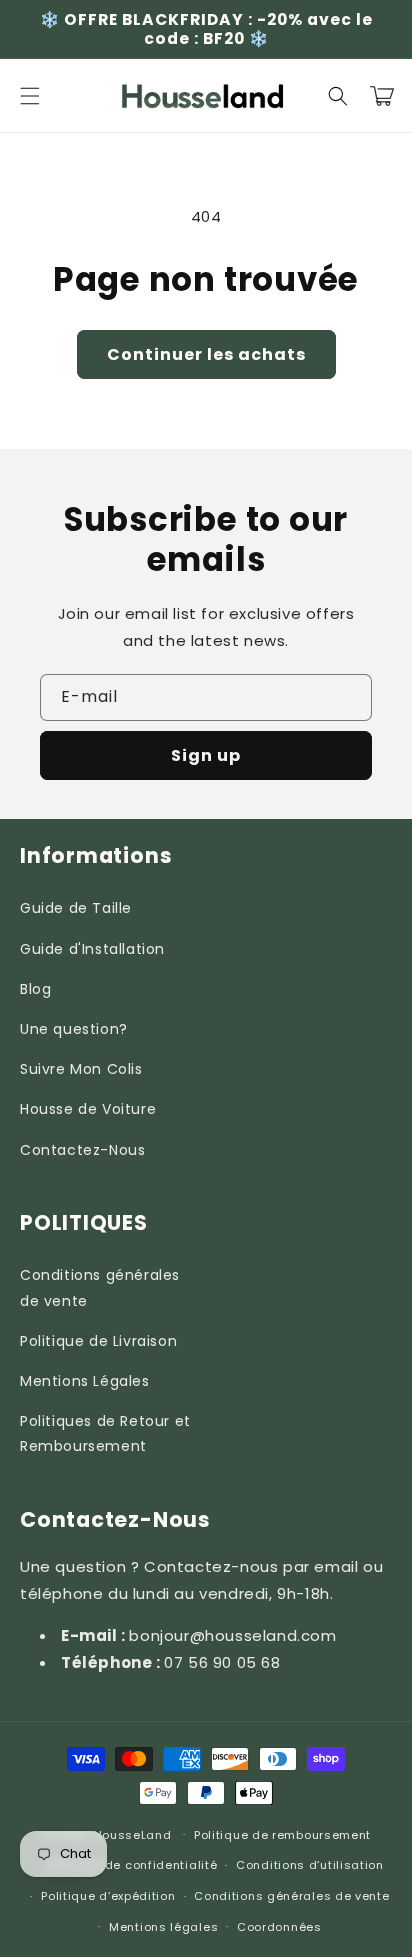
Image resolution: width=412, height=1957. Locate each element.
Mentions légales (163, 1927)
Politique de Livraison (98, 1341)
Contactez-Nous (82, 1150)
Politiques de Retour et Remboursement (105, 1433)
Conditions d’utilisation (310, 1865)
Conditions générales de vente (100, 1287)
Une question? (74, 1029)
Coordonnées (279, 1927)
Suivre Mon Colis (81, 1069)
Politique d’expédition (108, 1896)
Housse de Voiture (88, 1109)
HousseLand (133, 1834)
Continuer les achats (206, 354)
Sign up (206, 755)
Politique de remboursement (282, 1835)
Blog (35, 989)
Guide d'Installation (92, 949)
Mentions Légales (85, 1381)
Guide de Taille (76, 908)
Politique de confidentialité (132, 1865)
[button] (30, 96)
